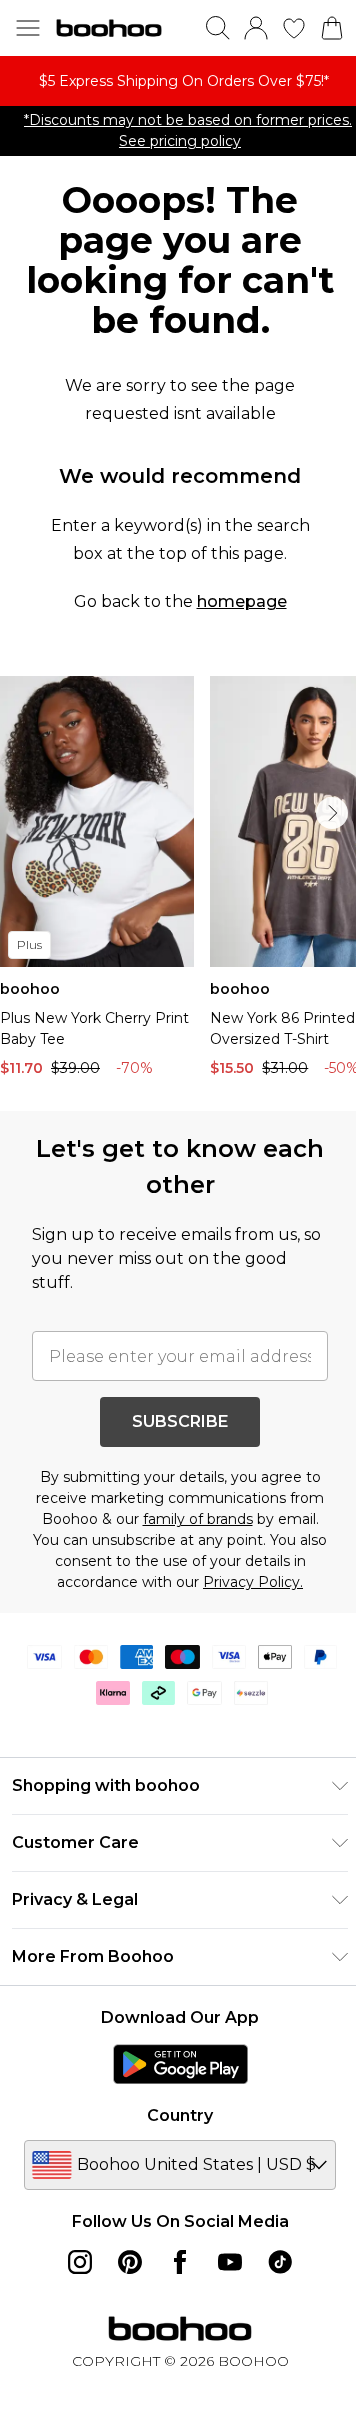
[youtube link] (230, 2262)
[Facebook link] (180, 2262)
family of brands (198, 1519)
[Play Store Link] (180, 2064)
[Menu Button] (28, 28)
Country (180, 2115)
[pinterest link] (130, 2262)
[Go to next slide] (332, 813)
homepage (242, 601)
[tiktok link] (280, 2262)
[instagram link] (80, 2262)
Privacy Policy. (253, 1582)
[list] (180, 81)
